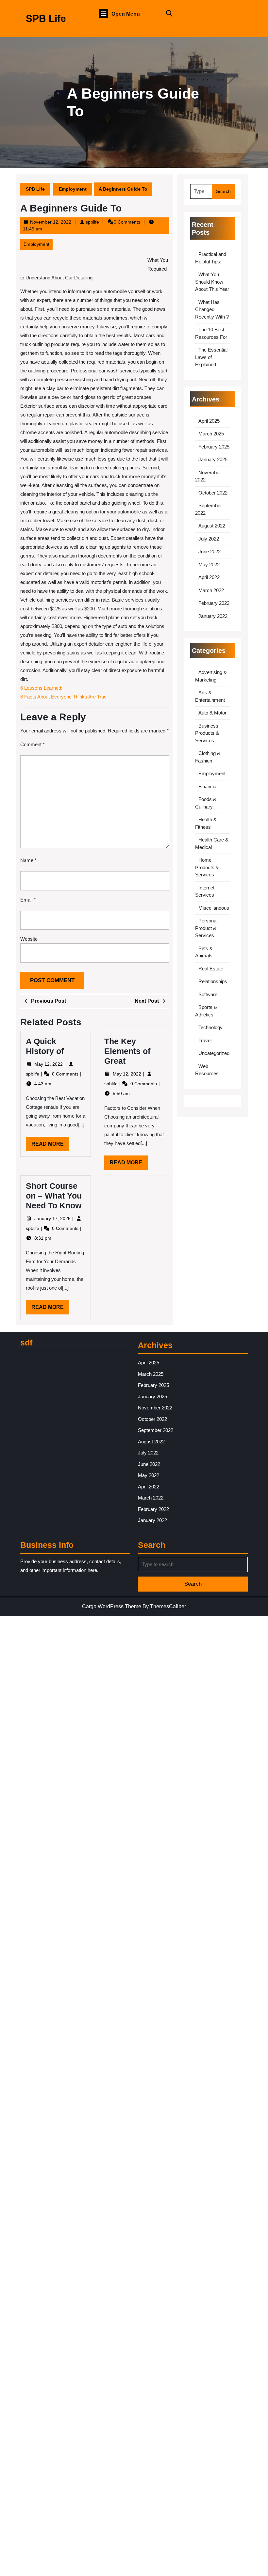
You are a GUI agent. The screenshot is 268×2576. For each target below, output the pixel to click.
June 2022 (209, 551)
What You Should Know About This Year (212, 282)
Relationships (213, 981)
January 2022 (213, 616)
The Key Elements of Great (127, 1051)
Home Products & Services (207, 867)
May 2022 (209, 565)
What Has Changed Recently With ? (212, 309)
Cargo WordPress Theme (112, 1606)
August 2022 (212, 526)
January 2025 (213, 459)
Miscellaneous (214, 908)
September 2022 (156, 1430)
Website (29, 939)
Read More (50, 1146)
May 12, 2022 (49, 1064)
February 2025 (214, 447)
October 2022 (213, 493)
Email (28, 900)
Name (28, 860)
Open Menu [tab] (126, 14)
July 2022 (209, 539)
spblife (92, 222)
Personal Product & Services (206, 928)
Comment (33, 744)
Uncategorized (214, 1053)
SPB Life (46, 18)
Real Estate (211, 969)
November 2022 (155, 1408)
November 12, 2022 (51, 222)
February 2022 (214, 603)
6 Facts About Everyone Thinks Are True (63, 697)
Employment (73, 189)
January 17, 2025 (53, 1218)
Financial (208, 786)
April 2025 (209, 421)
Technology (210, 1027)
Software (208, 994)
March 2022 (211, 590)
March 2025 (211, 434)
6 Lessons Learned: (41, 688)
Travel (205, 1040)
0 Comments (66, 1074)
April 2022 (209, 577)
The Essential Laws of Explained (211, 357)
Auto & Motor (212, 713)
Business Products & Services (207, 733)
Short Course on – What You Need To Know (54, 1196)
